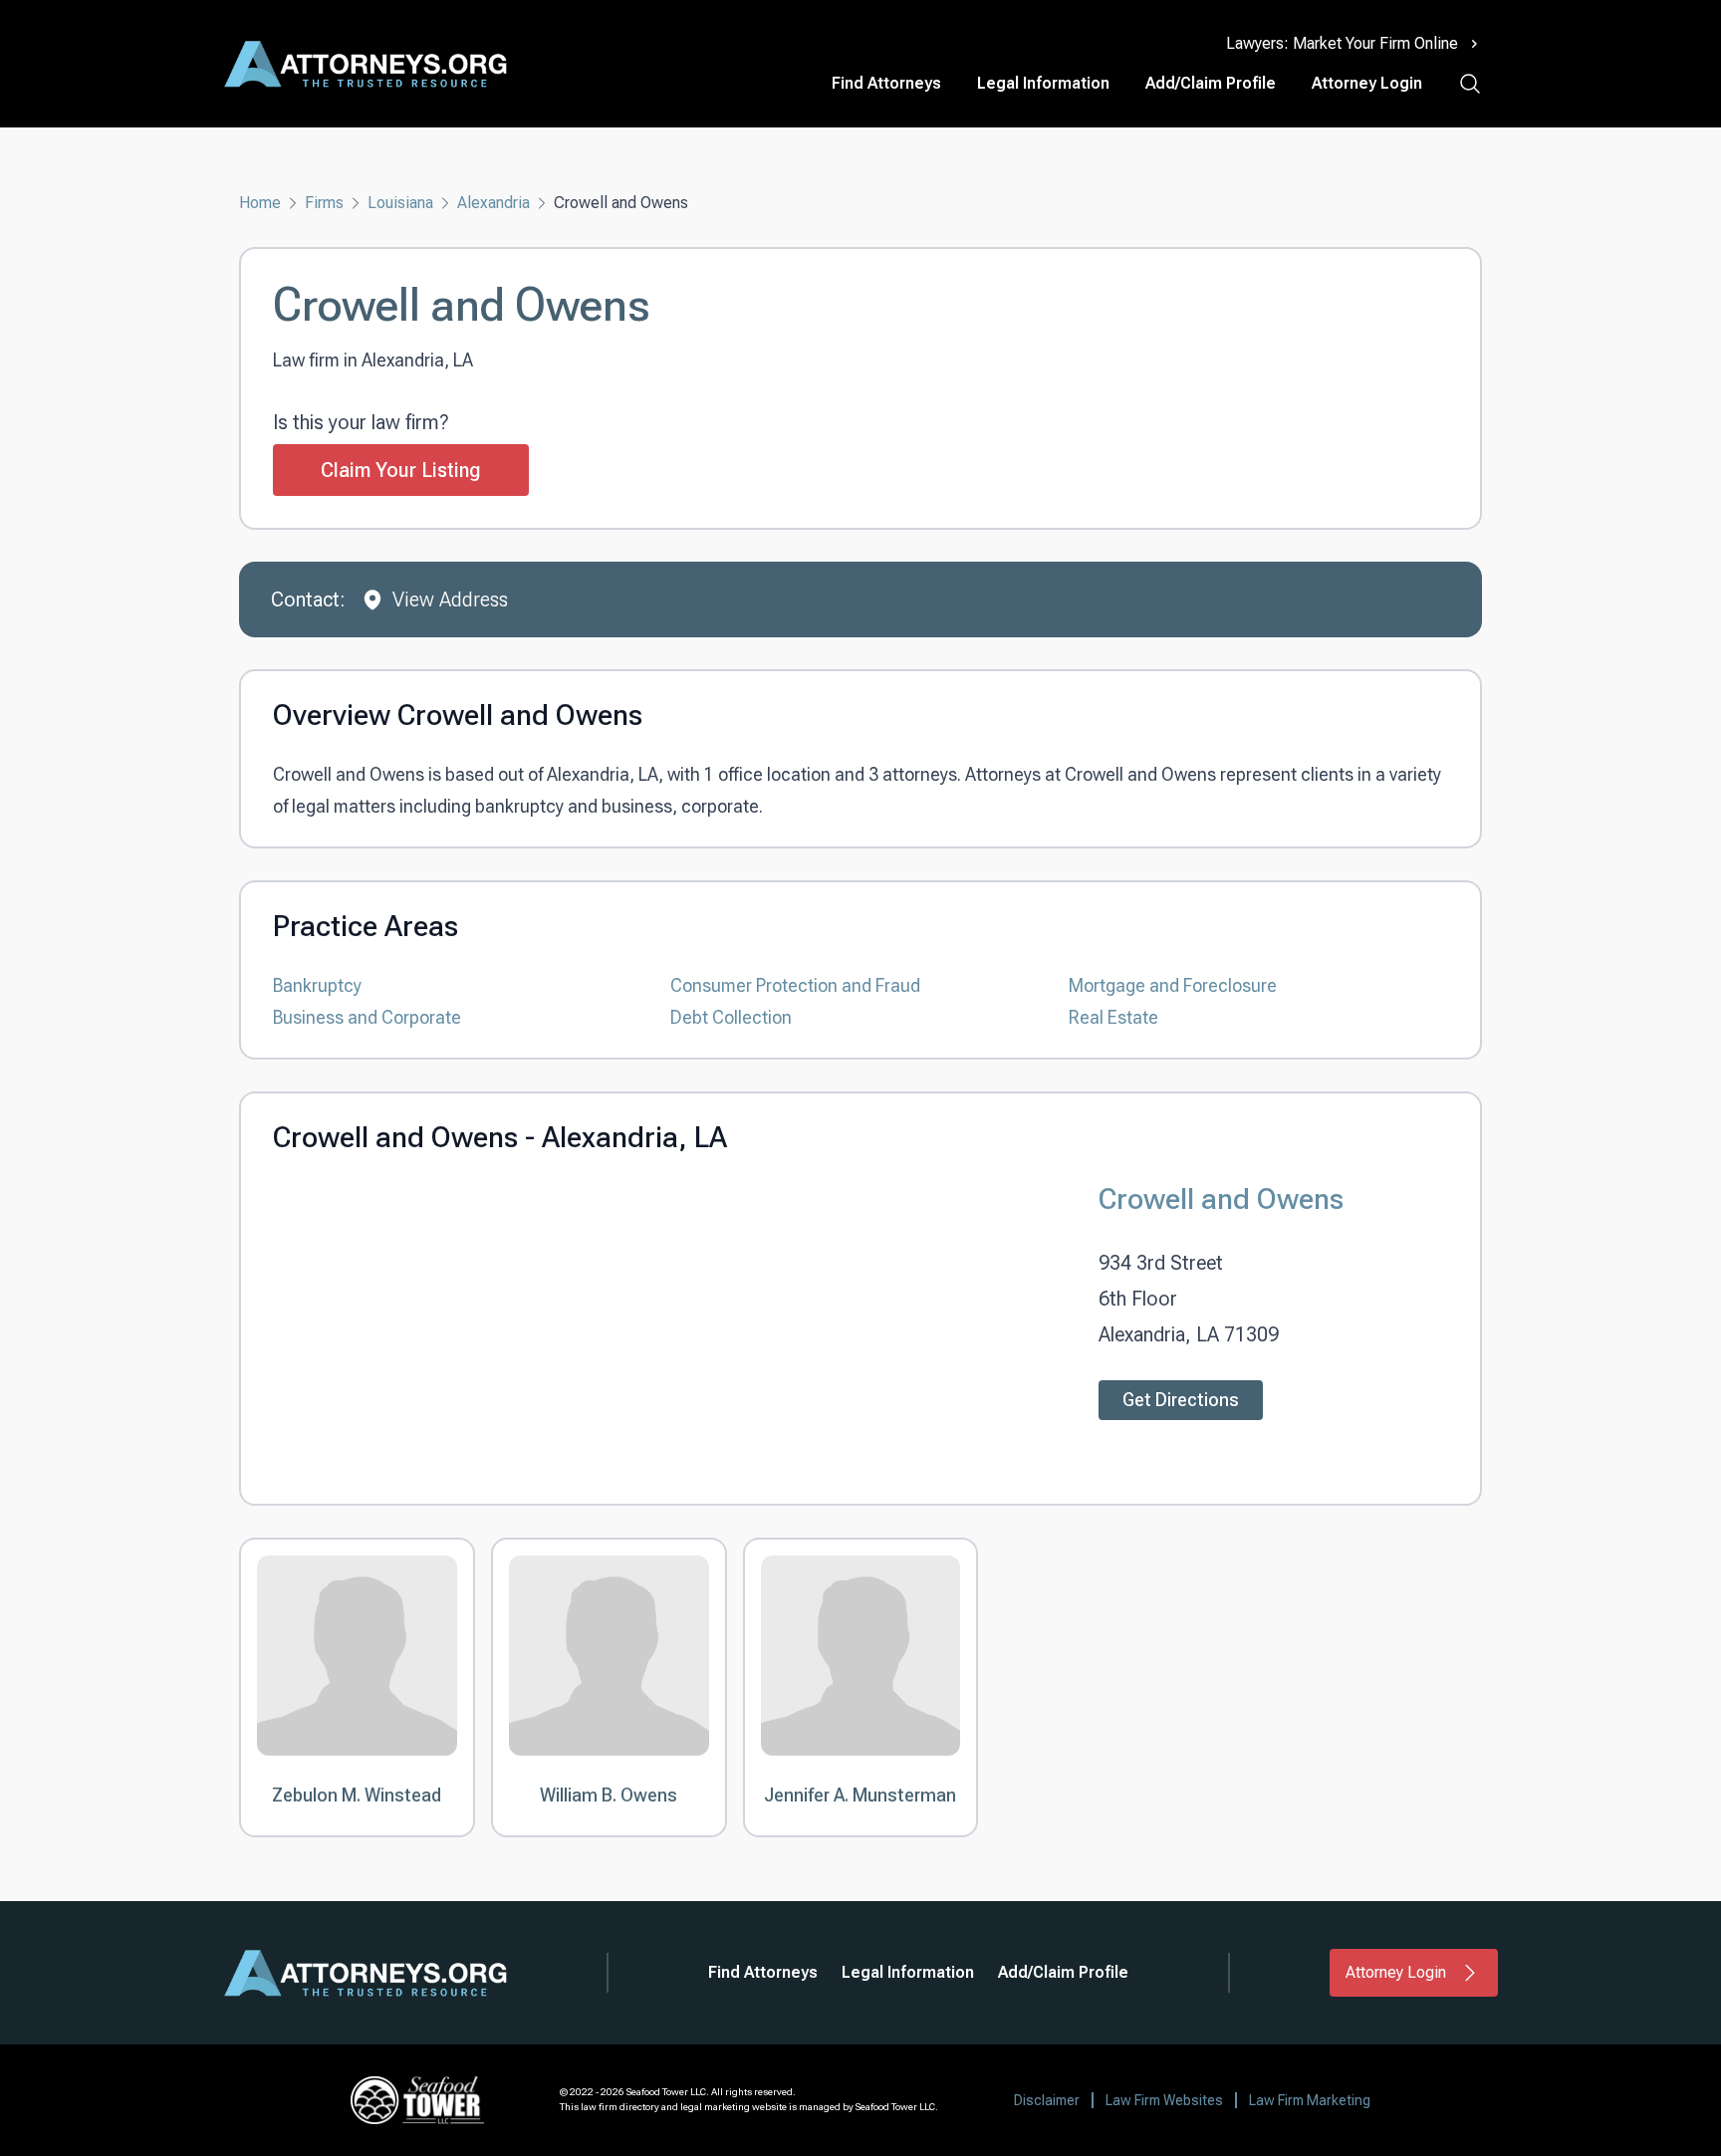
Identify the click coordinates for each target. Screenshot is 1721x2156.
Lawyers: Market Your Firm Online (1342, 43)
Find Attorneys (886, 83)
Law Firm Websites (1164, 2100)
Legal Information (1043, 83)
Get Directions (1181, 1400)
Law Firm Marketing (1310, 2100)
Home (260, 203)
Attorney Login (1367, 83)
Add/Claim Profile (1211, 83)
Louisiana (400, 203)
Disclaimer (1047, 2100)
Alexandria (493, 203)
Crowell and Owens (1221, 1198)
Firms (324, 203)
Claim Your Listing (401, 470)
